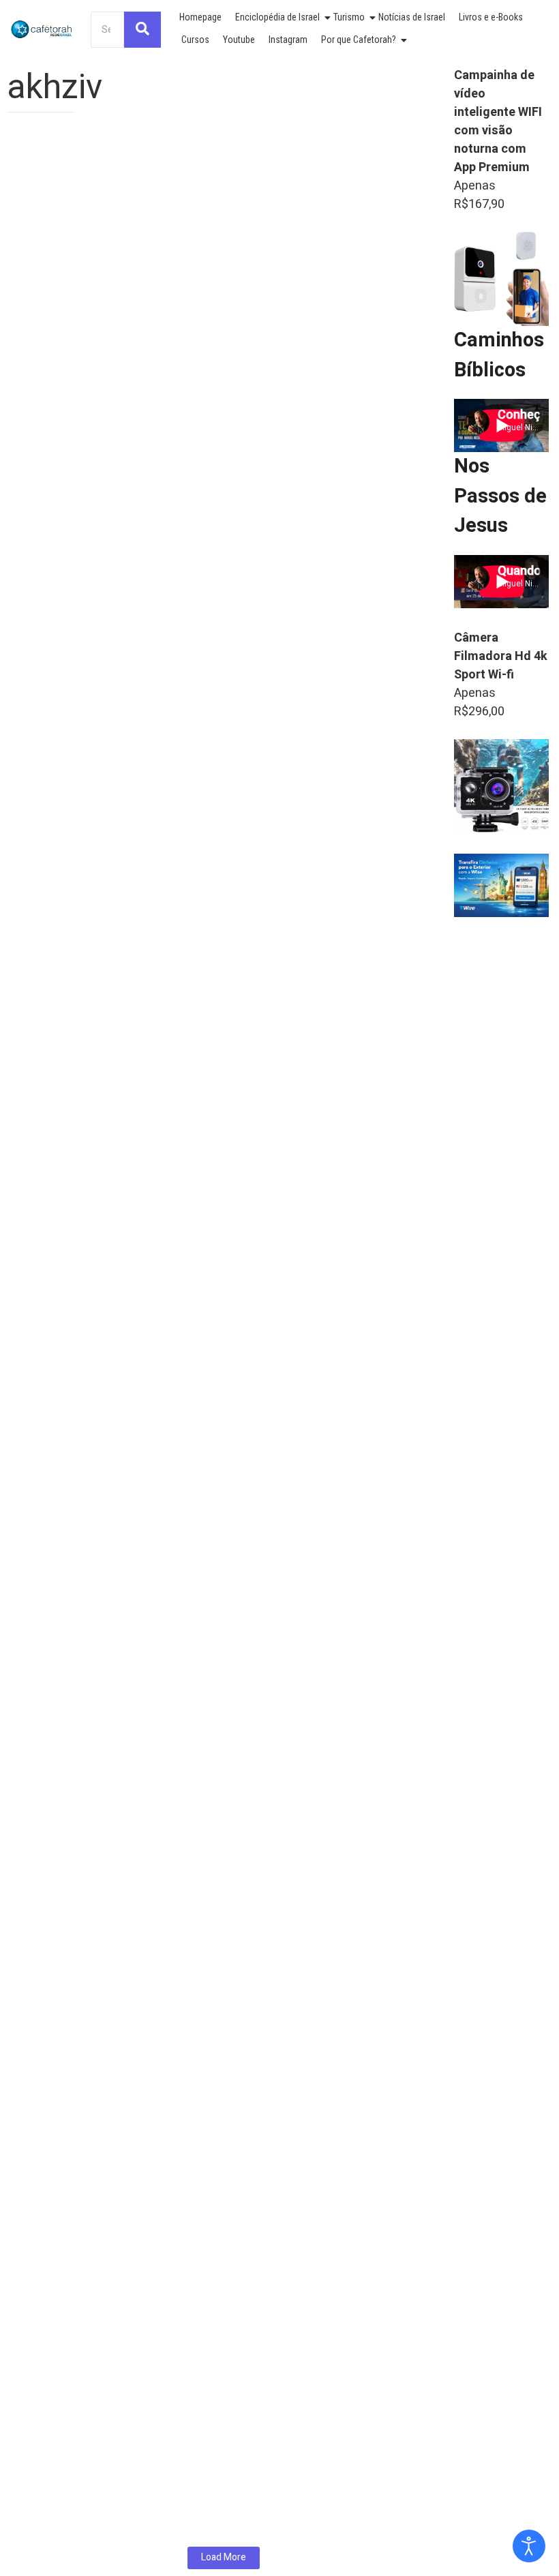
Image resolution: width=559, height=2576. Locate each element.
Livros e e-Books (491, 17)
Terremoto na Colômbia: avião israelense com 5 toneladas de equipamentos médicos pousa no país (207, 369)
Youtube (239, 40)
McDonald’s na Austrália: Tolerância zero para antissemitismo (207, 1304)
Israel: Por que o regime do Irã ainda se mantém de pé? (186, 2457)
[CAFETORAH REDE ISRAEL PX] (42, 29)
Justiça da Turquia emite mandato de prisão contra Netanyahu (210, 2153)
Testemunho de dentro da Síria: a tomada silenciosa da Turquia (212, 1946)
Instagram (288, 40)
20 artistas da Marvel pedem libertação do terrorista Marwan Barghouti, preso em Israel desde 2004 (205, 1634)
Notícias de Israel (412, 17)
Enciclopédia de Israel (277, 17)
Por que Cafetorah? (359, 40)
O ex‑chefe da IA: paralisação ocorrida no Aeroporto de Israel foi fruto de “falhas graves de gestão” (218, 992)
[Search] (142, 30)
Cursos (195, 40)
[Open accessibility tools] (529, 2546)
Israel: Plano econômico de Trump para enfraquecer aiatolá (200, 681)
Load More (224, 2557)
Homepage (200, 17)
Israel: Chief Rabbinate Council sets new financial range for (199, 2050)
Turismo (349, 17)
